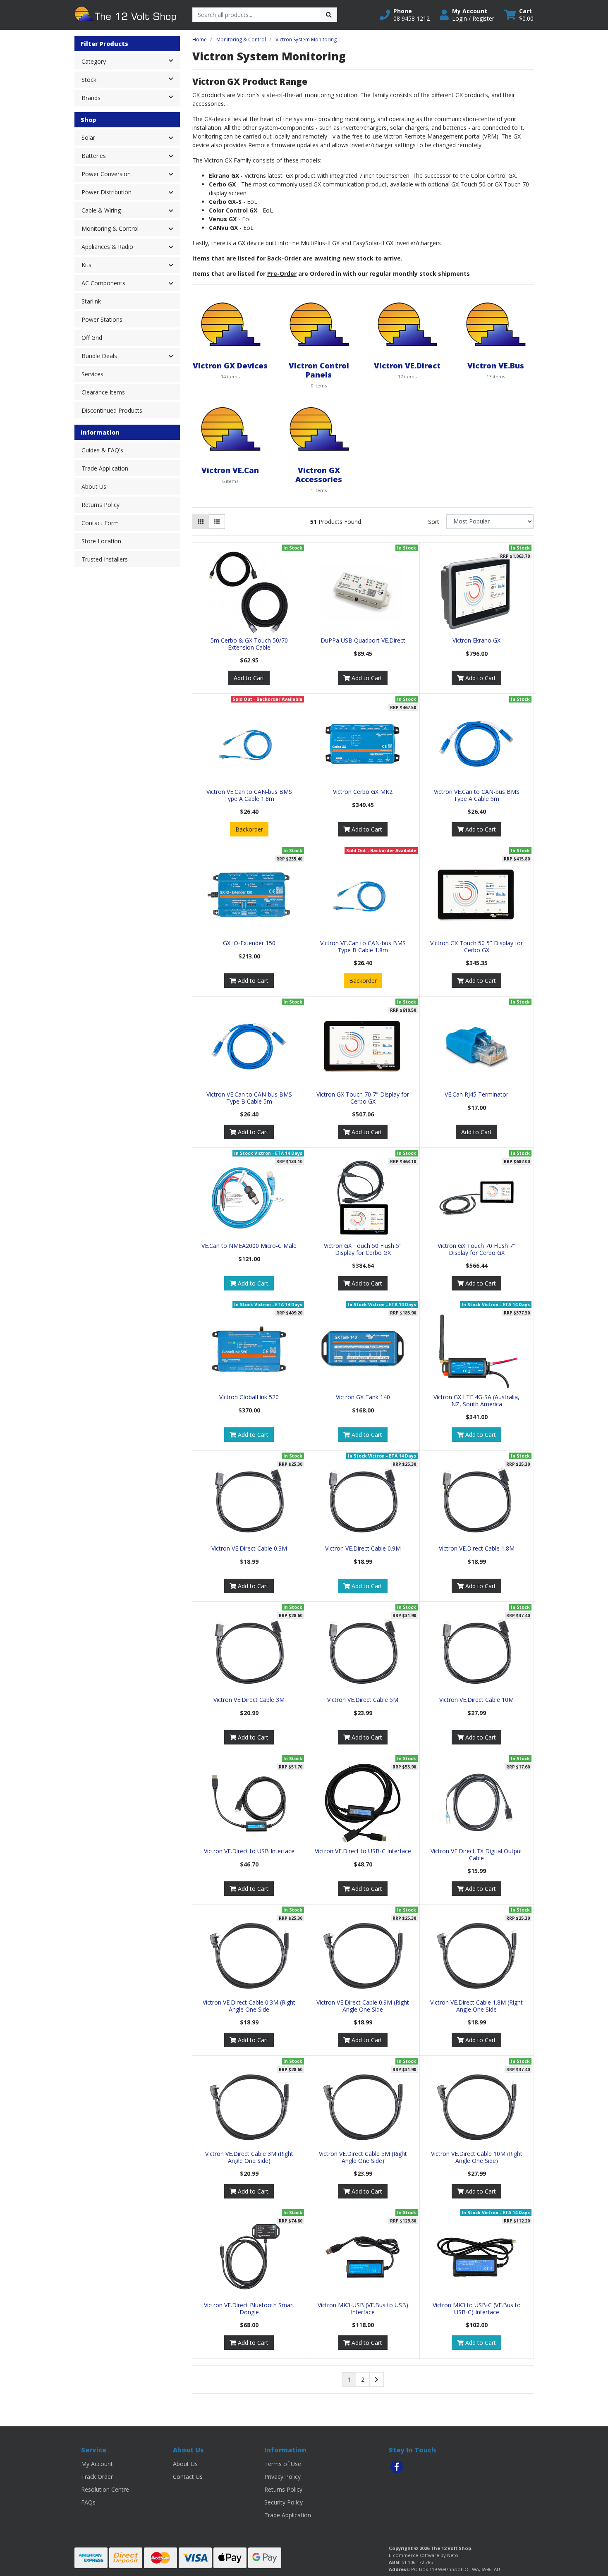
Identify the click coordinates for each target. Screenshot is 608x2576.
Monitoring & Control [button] (110, 228)
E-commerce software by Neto (424, 2555)
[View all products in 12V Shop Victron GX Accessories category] (319, 428)
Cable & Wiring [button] (101, 210)
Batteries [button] (94, 156)
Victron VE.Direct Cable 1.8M (477, 1548)
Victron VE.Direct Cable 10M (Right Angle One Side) (477, 2157)
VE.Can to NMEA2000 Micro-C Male (249, 1246)
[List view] (217, 522)
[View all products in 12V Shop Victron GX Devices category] (230, 324)
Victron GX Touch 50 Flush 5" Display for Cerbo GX (363, 1249)
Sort (434, 522)
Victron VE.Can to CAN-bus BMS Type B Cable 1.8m (363, 946)
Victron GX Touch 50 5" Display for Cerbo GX (476, 946)
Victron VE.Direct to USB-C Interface (363, 1851)
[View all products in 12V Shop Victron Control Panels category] (319, 324)
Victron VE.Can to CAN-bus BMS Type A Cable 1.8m (249, 795)
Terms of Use (283, 2464)
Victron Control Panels (319, 370)
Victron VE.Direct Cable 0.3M (249, 1548)
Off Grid (92, 338)
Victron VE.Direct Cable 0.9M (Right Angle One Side (363, 2006)
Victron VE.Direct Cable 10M (476, 1700)
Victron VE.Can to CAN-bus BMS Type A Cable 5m (477, 795)
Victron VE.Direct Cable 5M (363, 1700)
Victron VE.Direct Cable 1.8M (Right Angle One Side (476, 2006)
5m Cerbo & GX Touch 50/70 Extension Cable (249, 644)
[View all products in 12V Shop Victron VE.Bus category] (495, 324)
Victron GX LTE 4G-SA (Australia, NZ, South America (476, 1400)
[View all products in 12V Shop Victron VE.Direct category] (407, 324)
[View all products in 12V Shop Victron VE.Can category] (230, 428)
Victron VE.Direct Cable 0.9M (363, 1548)
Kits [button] (86, 265)
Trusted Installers (105, 559)
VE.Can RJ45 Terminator (476, 1094)
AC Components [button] (103, 283)
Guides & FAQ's (102, 450)
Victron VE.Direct (407, 365)
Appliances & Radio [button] (107, 247)
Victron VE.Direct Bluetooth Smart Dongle (249, 2308)
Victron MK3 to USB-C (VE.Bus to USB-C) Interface (477, 2308)
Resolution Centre (105, 2489)
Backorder (249, 829)
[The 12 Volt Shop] (127, 14)
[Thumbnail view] (201, 522)
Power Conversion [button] (106, 174)
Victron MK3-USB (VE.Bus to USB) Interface (363, 2308)
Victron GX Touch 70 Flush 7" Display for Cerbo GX (476, 1249)
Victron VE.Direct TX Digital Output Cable (476, 1854)
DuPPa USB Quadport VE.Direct (363, 640)
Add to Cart (249, 678)
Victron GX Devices (230, 365)
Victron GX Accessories (319, 474)
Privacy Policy (282, 2477)
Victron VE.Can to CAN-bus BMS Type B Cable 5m (249, 1098)
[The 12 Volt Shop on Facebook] (397, 2467)
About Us (94, 486)
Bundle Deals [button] (99, 356)
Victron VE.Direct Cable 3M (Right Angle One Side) (249, 2157)
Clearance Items (103, 392)
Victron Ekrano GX (476, 640)
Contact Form (100, 523)
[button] (405, 15)
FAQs (88, 2502)
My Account (97, 2464)
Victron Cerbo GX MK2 (363, 792)
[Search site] (329, 15)
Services (92, 374)
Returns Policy (101, 505)
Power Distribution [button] (107, 192)
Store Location (101, 541)
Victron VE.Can (230, 470)
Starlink (91, 301)
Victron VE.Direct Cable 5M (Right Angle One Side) (363, 2157)
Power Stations (102, 319)
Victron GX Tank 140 (363, 1397)
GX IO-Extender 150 (249, 943)
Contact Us (188, 2477)
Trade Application (105, 468)
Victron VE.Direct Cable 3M (249, 1700)
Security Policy (284, 2502)
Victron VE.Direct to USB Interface (249, 1851)
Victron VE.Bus (496, 365)
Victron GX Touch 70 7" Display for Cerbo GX (363, 1098)
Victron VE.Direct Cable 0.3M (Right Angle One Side (249, 2006)
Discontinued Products (112, 410)
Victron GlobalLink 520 (249, 1397)
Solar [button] (88, 137)
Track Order (97, 2477)
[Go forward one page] (377, 2380)
